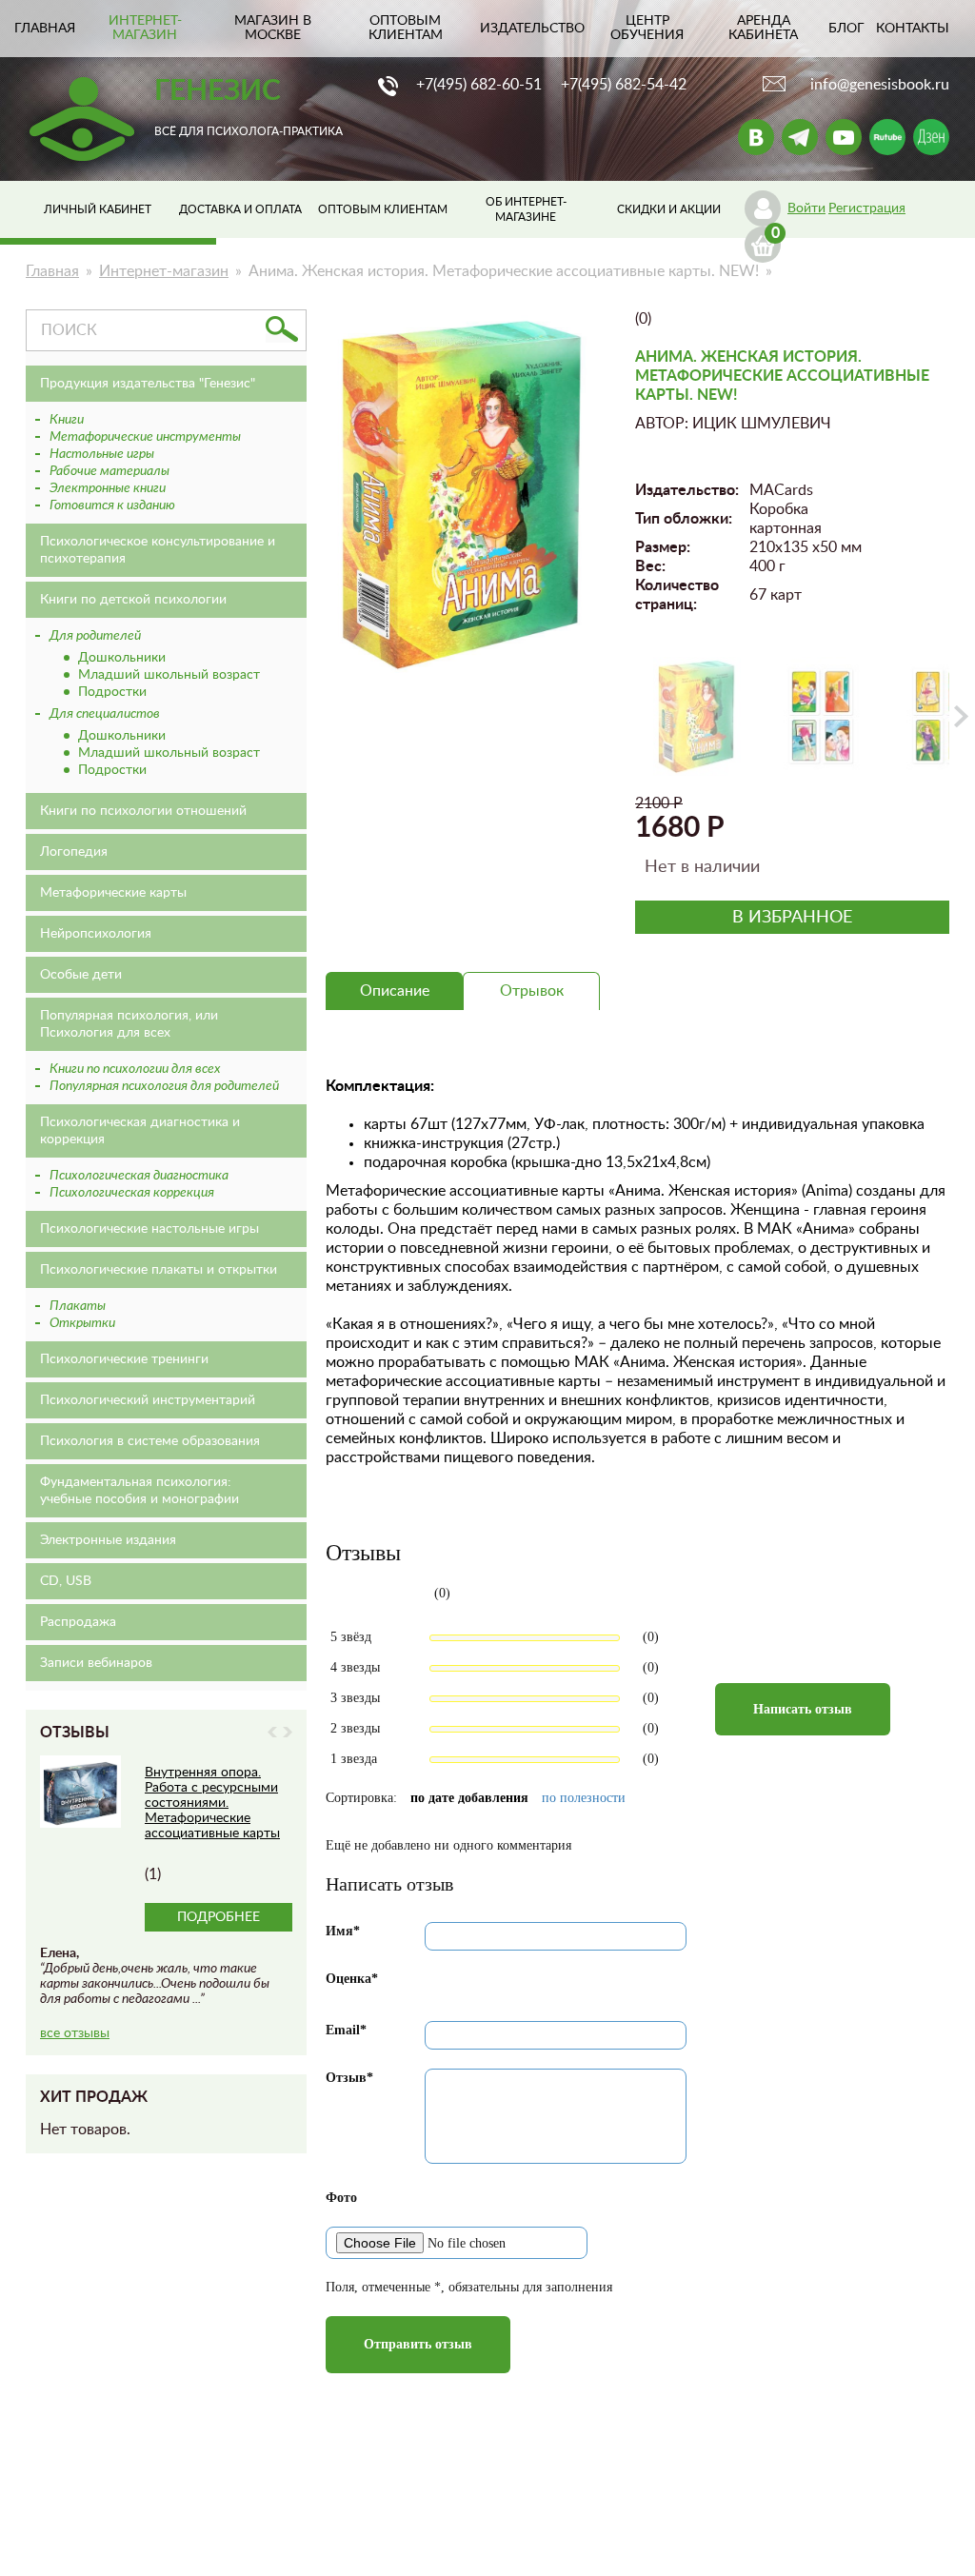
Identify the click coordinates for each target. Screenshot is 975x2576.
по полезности (584, 1798)
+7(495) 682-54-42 (624, 85)
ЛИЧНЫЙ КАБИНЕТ (98, 209)
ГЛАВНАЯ (45, 29)
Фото (341, 2198)
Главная (52, 271)
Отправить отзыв (418, 2344)
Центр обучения (647, 28)
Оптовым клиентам (406, 28)
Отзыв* (349, 2078)
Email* (346, 2030)
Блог (846, 29)
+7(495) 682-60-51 (479, 85)
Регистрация (867, 208)
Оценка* (352, 1979)
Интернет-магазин (145, 28)
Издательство (532, 29)
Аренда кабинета (763, 28)
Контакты (913, 29)
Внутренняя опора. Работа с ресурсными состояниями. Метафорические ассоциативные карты (212, 1803)
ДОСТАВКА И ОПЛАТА (240, 209)
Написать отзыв (803, 1709)
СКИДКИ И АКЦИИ (669, 209)
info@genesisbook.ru (880, 85)
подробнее (219, 1917)
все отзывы (75, 2033)
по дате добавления (469, 1798)
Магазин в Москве (273, 28)
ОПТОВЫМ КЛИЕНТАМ (383, 209)
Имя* (343, 1931)
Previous (272, 1732)
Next (288, 1732)
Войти (806, 208)
